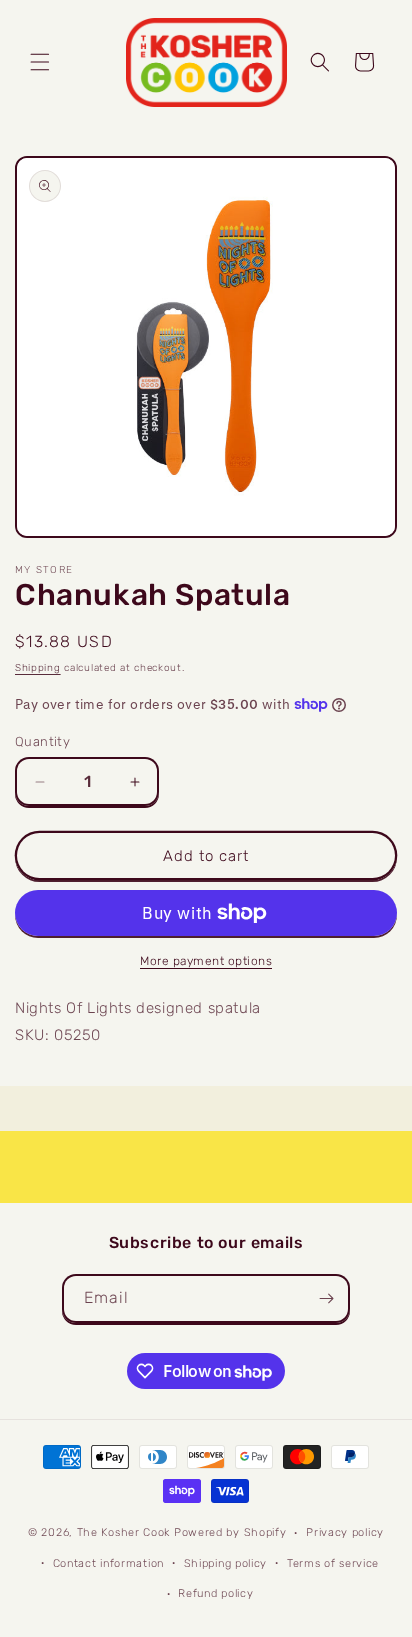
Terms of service (333, 1563)
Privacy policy (345, 1532)
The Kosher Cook (124, 1532)
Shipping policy (226, 1563)
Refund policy (215, 1593)
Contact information (108, 1563)
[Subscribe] (326, 1298)
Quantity (42, 741)
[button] (40, 62)
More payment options (206, 961)
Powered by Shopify (230, 1532)
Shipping (38, 668)
